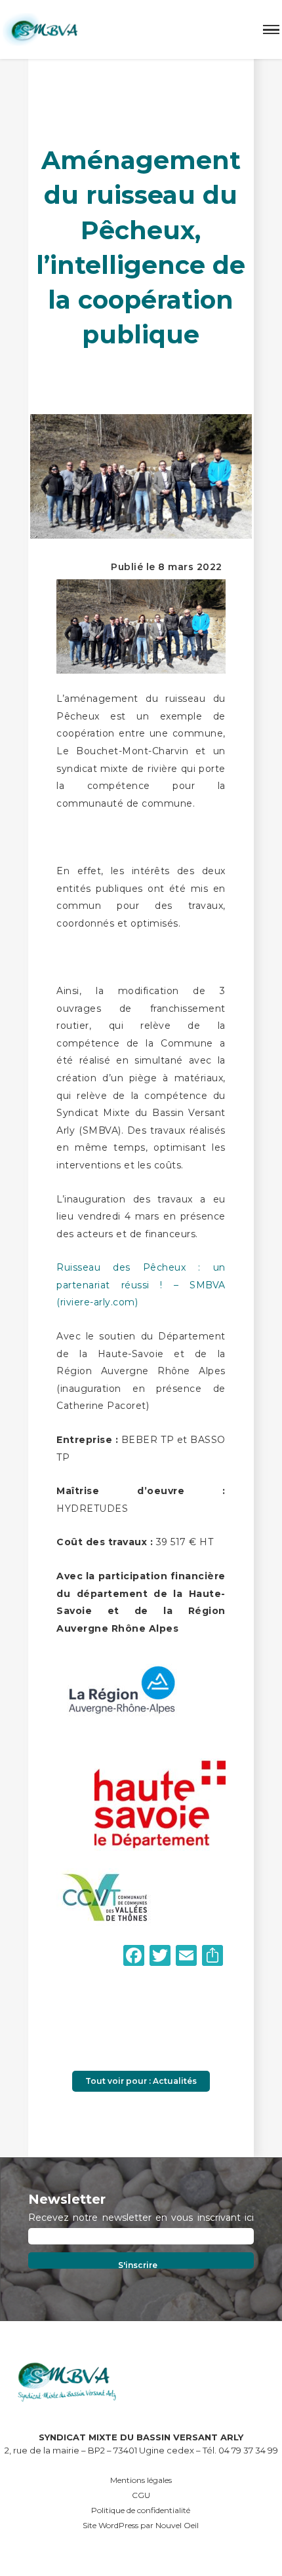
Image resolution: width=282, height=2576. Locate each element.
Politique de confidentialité (141, 2510)
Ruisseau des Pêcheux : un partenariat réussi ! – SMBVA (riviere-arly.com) (141, 1285)
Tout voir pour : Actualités (141, 2081)
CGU (141, 2495)
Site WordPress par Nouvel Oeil (141, 2525)
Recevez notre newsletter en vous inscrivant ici (141, 2218)
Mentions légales (141, 2480)
